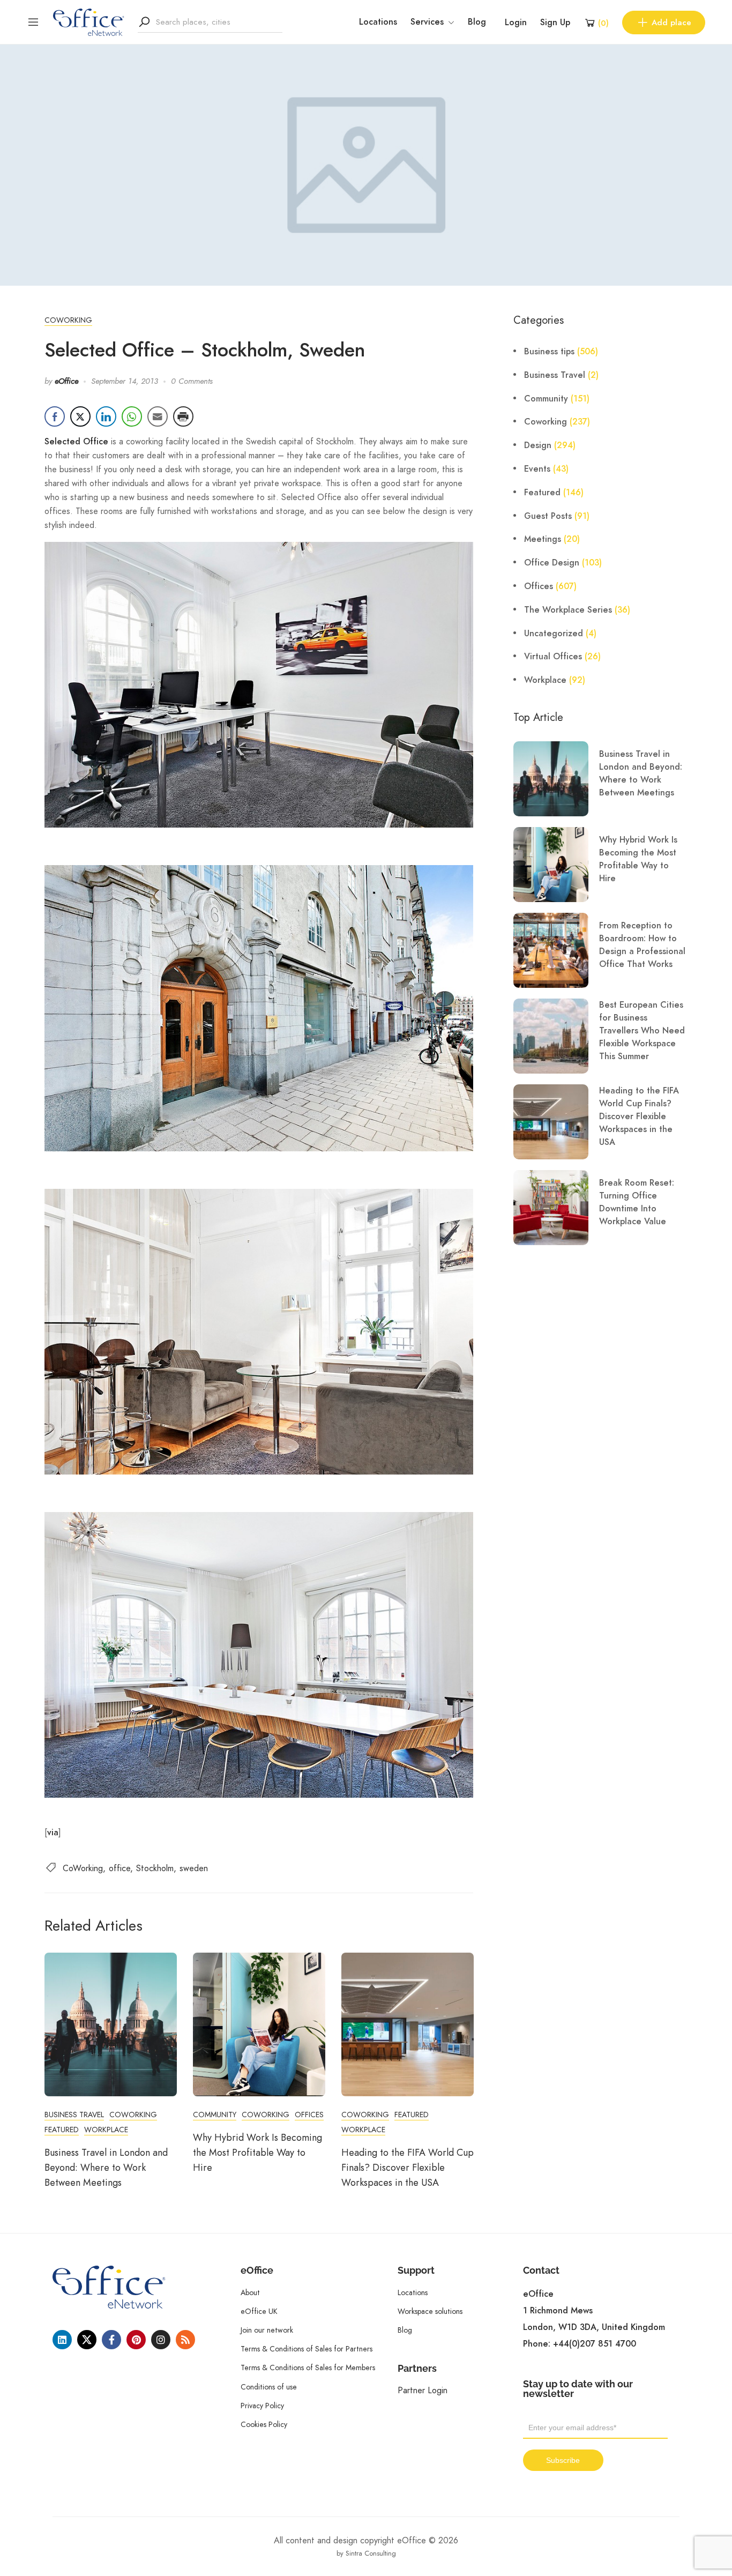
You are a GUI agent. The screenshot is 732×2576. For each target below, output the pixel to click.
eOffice (66, 381)
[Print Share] (183, 416)
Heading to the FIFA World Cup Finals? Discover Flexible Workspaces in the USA (408, 2168)
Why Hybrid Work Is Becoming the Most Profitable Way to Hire (257, 2153)
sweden (194, 1868)
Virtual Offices (553, 657)
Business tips (549, 352)
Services (427, 22)
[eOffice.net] (89, 21)
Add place (671, 23)
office (119, 1868)
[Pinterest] (136, 2340)
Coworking (68, 320)
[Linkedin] (62, 2340)
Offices (309, 2115)
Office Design (552, 563)
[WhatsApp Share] (132, 416)
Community (215, 2115)
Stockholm (155, 1868)
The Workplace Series (568, 610)
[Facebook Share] (55, 416)
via (53, 1833)
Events (537, 469)
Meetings (543, 539)
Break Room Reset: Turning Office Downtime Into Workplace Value (637, 1202)
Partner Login (423, 2390)
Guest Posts (548, 516)
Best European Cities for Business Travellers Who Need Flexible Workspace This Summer (642, 1031)
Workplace (106, 2130)
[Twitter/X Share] (80, 416)
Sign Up (555, 23)
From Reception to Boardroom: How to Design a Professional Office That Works (642, 945)
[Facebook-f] (111, 2340)
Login (516, 23)
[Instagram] (161, 2340)
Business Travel (74, 2115)
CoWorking (83, 1868)
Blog (477, 22)
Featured (62, 2130)
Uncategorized (554, 634)
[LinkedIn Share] (106, 416)
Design (538, 445)
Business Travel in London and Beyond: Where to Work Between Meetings (106, 2168)
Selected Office (76, 442)
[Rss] (185, 2340)
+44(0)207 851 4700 (595, 2344)
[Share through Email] (158, 416)
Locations (378, 22)
